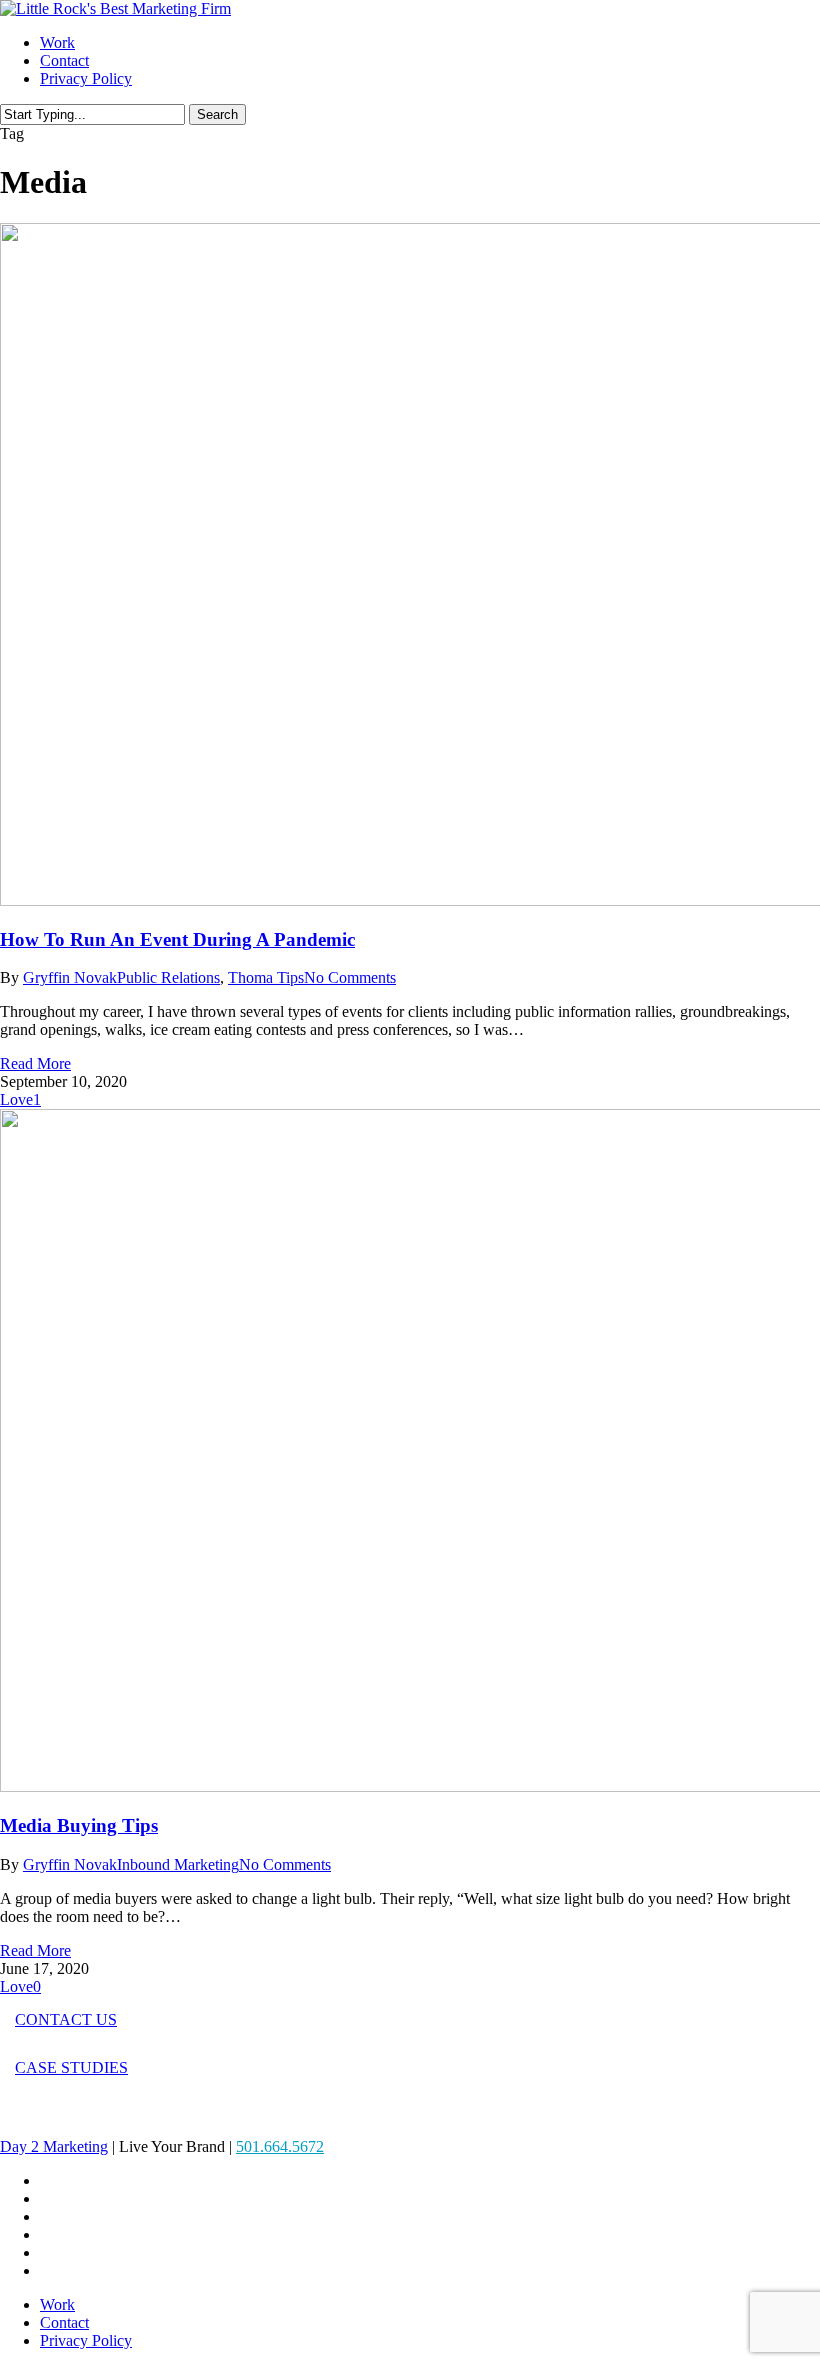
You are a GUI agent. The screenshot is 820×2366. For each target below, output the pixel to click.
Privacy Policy (86, 2340)
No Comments (350, 977)
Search (217, 114)
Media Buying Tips (79, 1825)
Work (57, 2304)
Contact (64, 2322)
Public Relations (168, 977)
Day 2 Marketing (54, 2146)
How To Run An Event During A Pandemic (177, 939)
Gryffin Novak (70, 977)
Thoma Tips (266, 977)
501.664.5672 (280, 2146)
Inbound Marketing (178, 1864)
